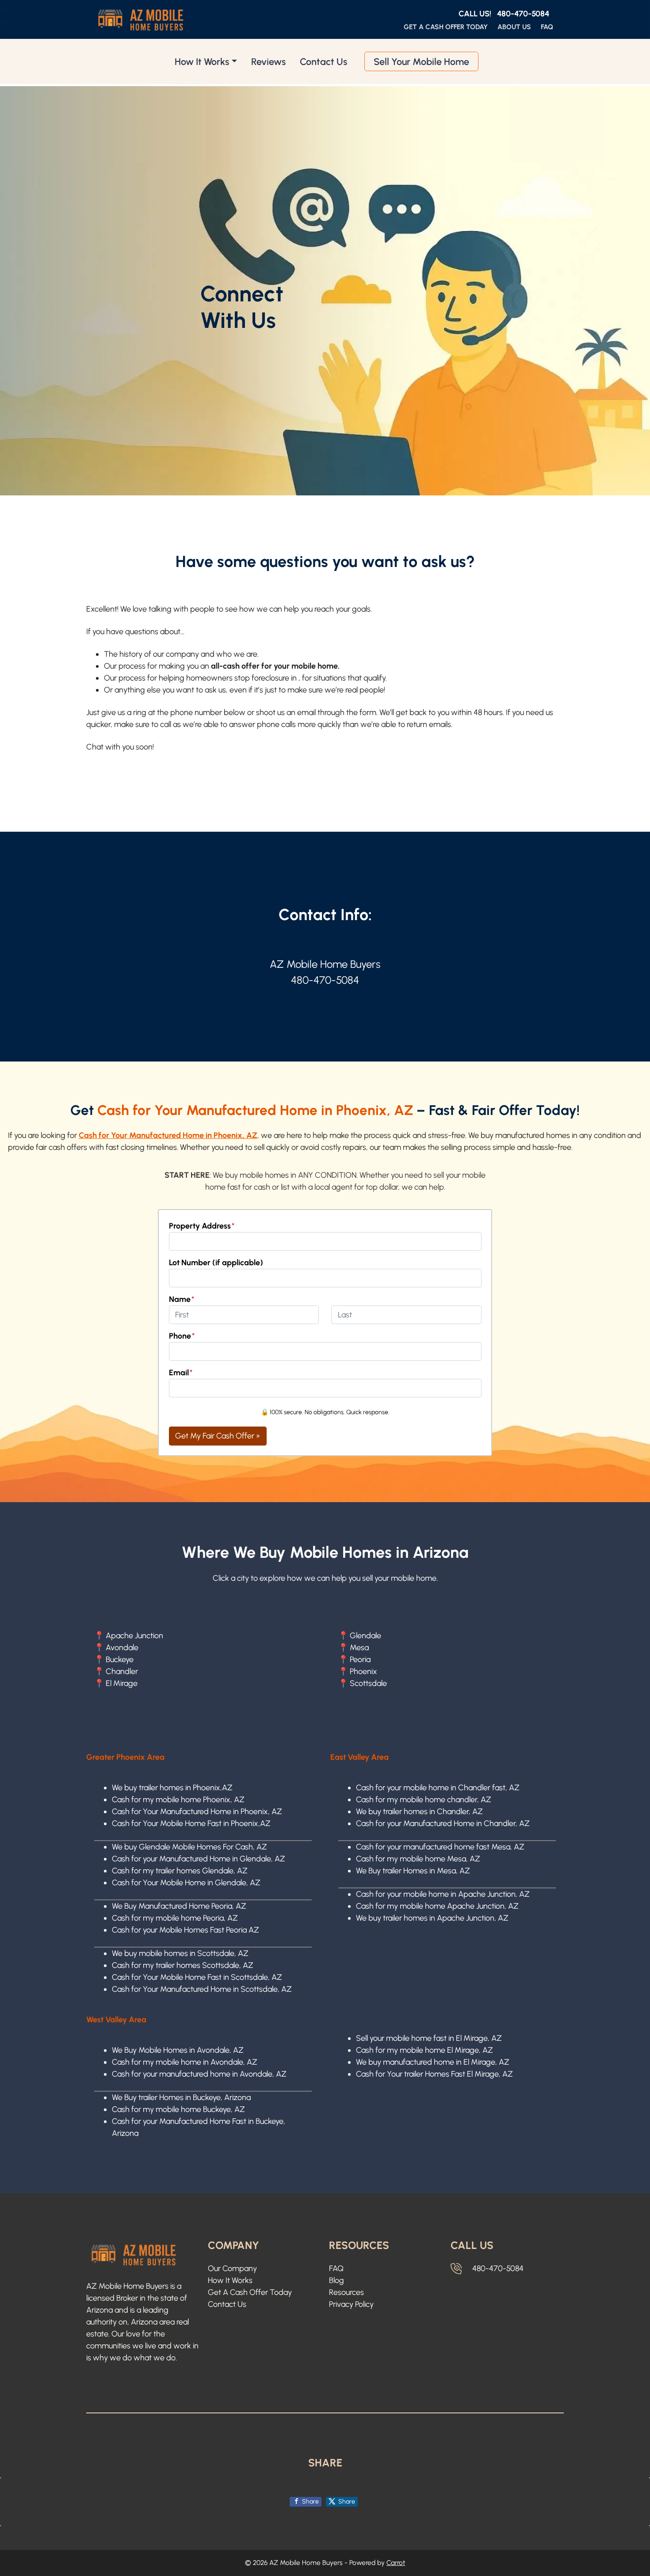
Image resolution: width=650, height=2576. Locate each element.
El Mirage (122, 1683)
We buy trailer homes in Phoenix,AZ (172, 1788)
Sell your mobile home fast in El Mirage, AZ (429, 2038)
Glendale (365, 1636)
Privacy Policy (351, 2304)
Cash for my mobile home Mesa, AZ (418, 1859)
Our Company (232, 2268)
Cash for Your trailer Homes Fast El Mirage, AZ (434, 2074)
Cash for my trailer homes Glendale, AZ (180, 1871)
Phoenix (363, 1671)
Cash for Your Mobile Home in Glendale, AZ (186, 1883)
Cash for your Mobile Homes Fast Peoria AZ (185, 1930)
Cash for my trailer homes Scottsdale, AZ (183, 1965)
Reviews (268, 61)
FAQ (547, 27)
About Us (514, 27)
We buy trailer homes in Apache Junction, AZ (432, 1918)
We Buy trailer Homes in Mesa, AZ (413, 1871)
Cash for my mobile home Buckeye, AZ (178, 2109)
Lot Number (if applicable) (216, 1263)
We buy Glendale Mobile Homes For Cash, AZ (189, 1847)
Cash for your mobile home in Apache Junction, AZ (443, 1894)
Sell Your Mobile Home (421, 61)
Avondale (122, 1648)
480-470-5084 (523, 14)
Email (181, 1373)
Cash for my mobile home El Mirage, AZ (424, 2050)
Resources (346, 2292)
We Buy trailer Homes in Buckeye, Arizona (181, 2097)
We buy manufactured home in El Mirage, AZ (433, 2062)
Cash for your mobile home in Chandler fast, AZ (438, 1788)
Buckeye (120, 1659)
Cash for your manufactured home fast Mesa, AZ (440, 1847)
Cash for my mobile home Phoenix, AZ (178, 1800)
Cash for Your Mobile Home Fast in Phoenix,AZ (191, 1823)
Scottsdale (368, 1683)
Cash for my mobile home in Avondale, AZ (185, 2062)
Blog (336, 2280)
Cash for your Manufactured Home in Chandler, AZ (443, 1823)
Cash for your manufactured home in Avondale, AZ (199, 2074)
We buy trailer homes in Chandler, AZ (419, 1811)
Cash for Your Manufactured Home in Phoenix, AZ (197, 1811)
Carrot (396, 2563)
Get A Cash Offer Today (446, 27)
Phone (182, 1336)
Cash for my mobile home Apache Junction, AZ (437, 1906)
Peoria (360, 1659)
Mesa (359, 1648)
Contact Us (323, 61)
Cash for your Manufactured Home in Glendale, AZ (199, 1859)
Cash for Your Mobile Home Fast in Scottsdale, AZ (197, 1977)
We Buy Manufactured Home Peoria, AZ (179, 1906)
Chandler (122, 1671)
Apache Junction (134, 1636)
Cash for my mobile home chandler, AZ (424, 1800)
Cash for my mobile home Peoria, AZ (175, 1918)
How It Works (202, 61)
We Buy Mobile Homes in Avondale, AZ (178, 2050)
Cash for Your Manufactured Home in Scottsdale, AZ (202, 1989)
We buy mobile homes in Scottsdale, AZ (180, 1953)
